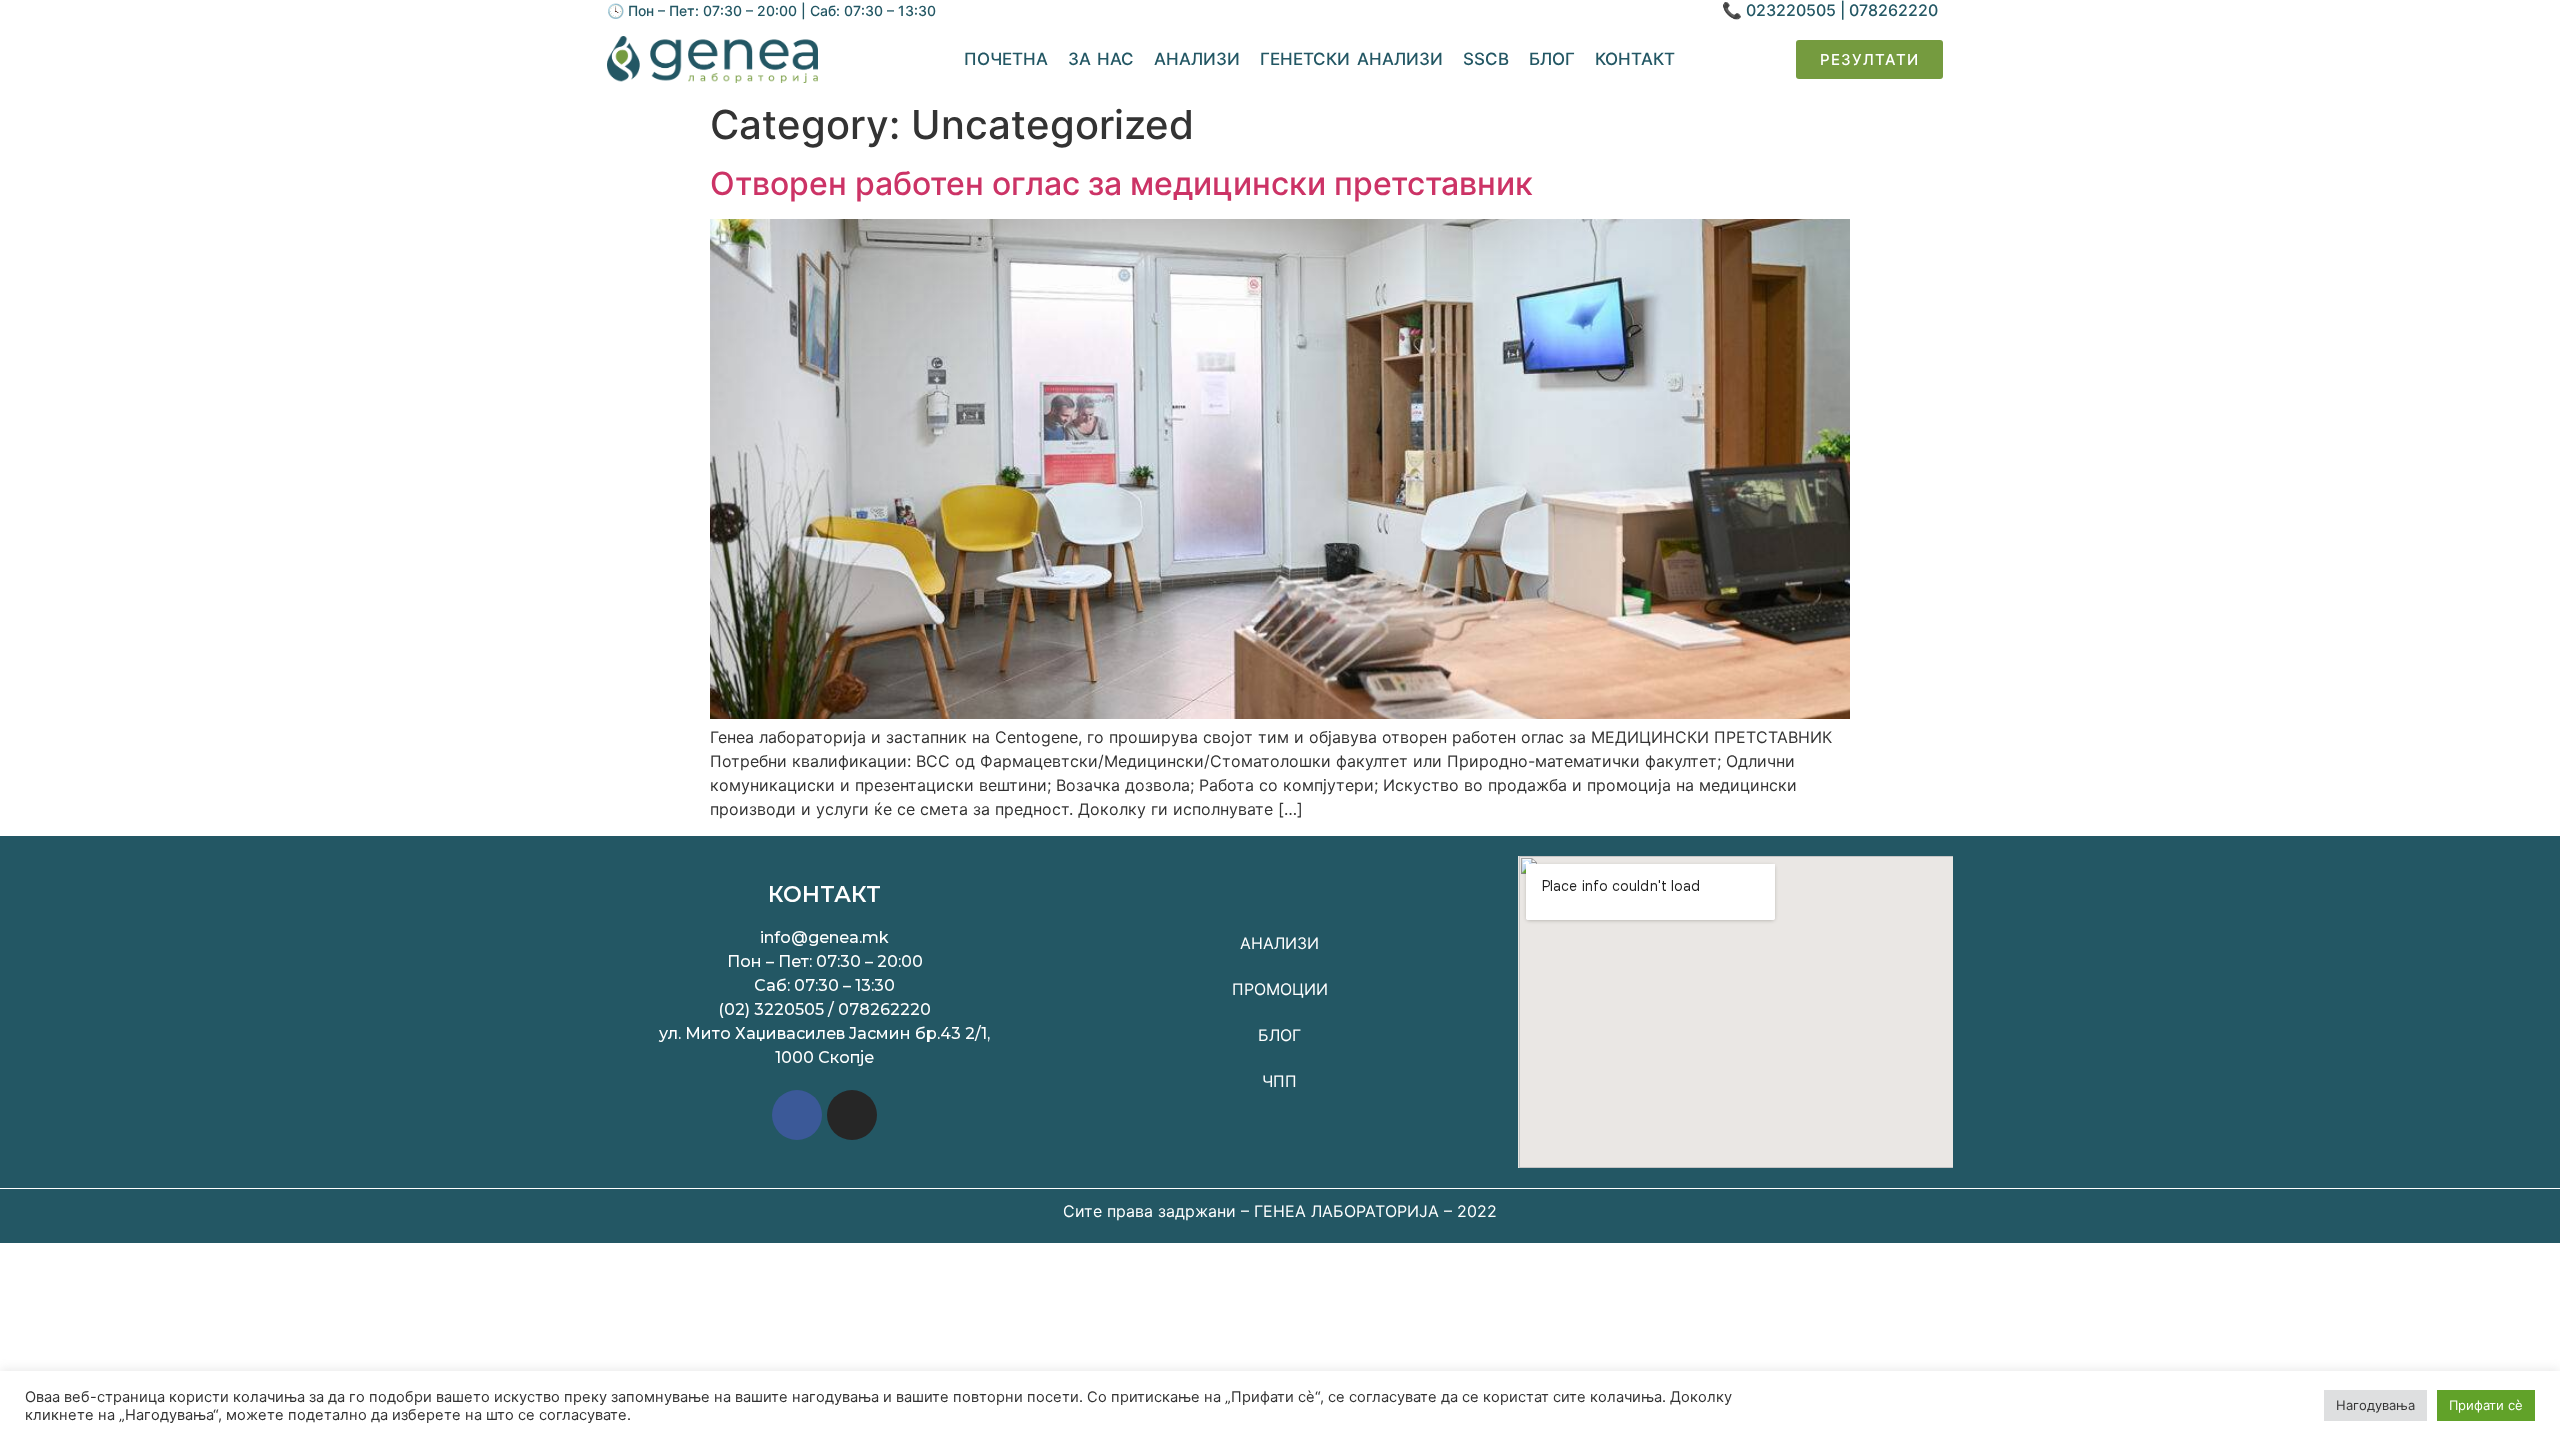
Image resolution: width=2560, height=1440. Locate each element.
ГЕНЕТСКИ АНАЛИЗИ (1351, 59)
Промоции (1280, 989)
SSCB (1486, 59)
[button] (1869, 59)
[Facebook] (797, 1115)
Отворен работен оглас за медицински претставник (1121, 183)
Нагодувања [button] (2375, 1405)
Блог (1552, 59)
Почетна (1006, 59)
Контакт (1635, 59)
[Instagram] (852, 1115)
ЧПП (1279, 1081)
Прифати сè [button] (2486, 1405)
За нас (1101, 59)
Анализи (1197, 59)
